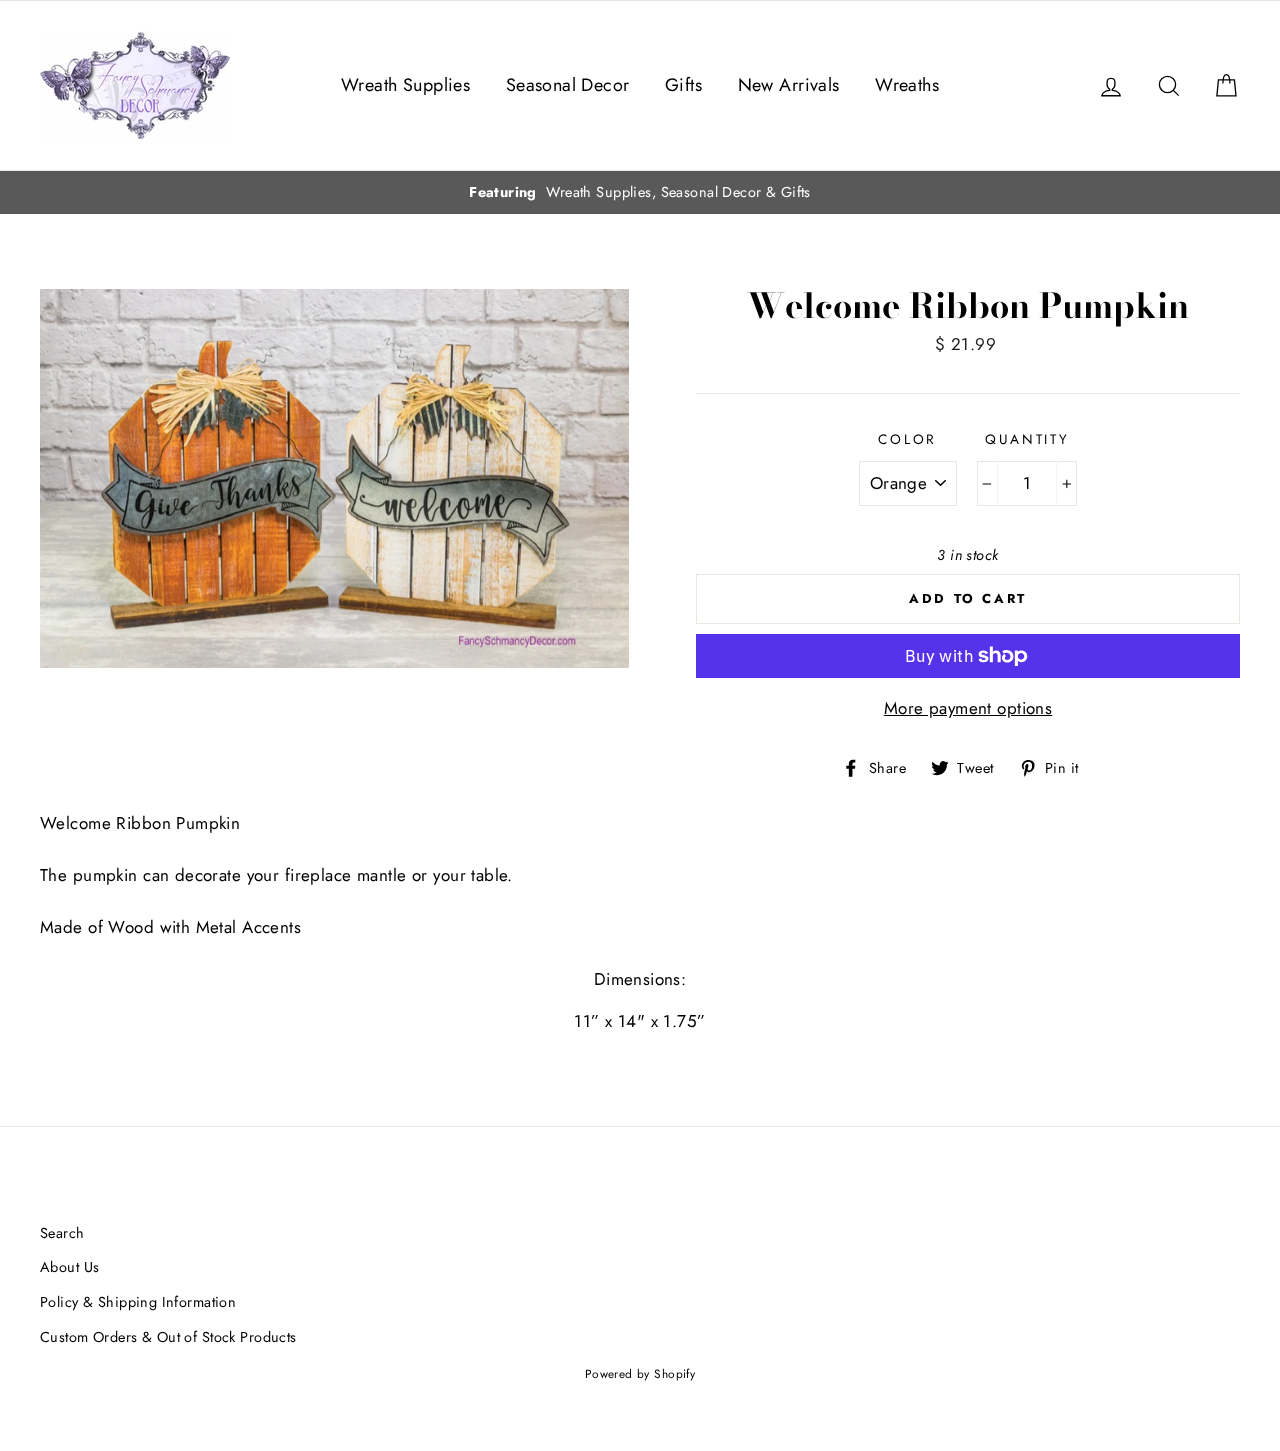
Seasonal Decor (568, 85)
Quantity (1027, 439)
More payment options (968, 708)
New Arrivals (789, 85)
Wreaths (907, 85)
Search (62, 1233)
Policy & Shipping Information (138, 1302)
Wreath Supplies (405, 85)
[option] (640, 192)
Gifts (683, 85)
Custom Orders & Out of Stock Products (168, 1337)
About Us (69, 1267)
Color (907, 439)
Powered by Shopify (640, 1373)
